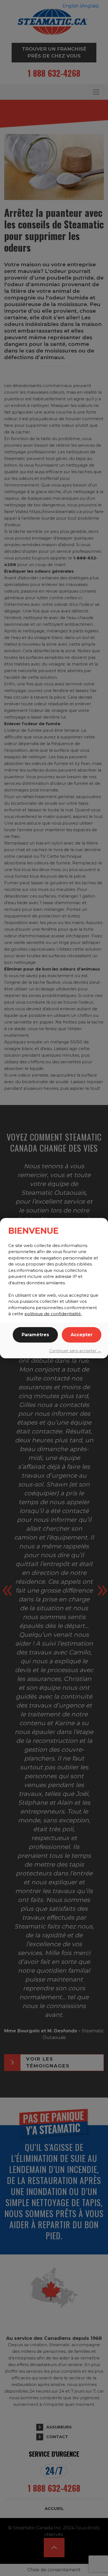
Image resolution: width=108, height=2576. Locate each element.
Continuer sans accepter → (75, 1351)
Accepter (82, 1335)
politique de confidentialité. (53, 1314)
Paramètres (35, 1335)
